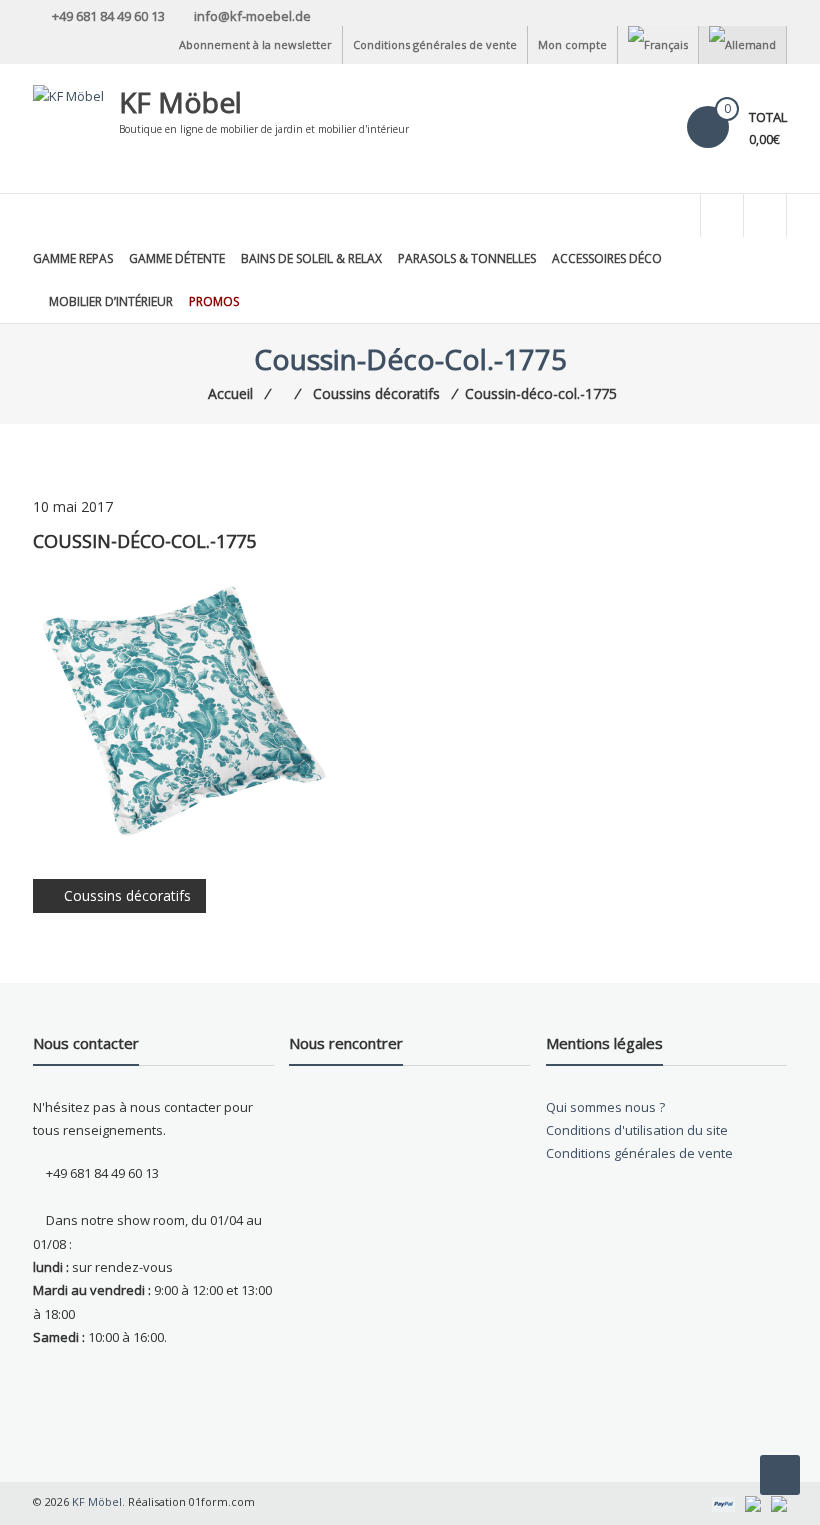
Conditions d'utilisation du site (637, 1130)
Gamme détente (177, 258)
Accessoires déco (607, 258)
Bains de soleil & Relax (311, 258)
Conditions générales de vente (435, 44)
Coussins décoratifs (127, 895)
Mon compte (572, 44)
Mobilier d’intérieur (111, 301)
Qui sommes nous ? (605, 1107)
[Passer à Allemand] (742, 45)
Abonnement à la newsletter (255, 44)
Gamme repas (73, 258)
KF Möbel (180, 102)
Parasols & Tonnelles (467, 258)
